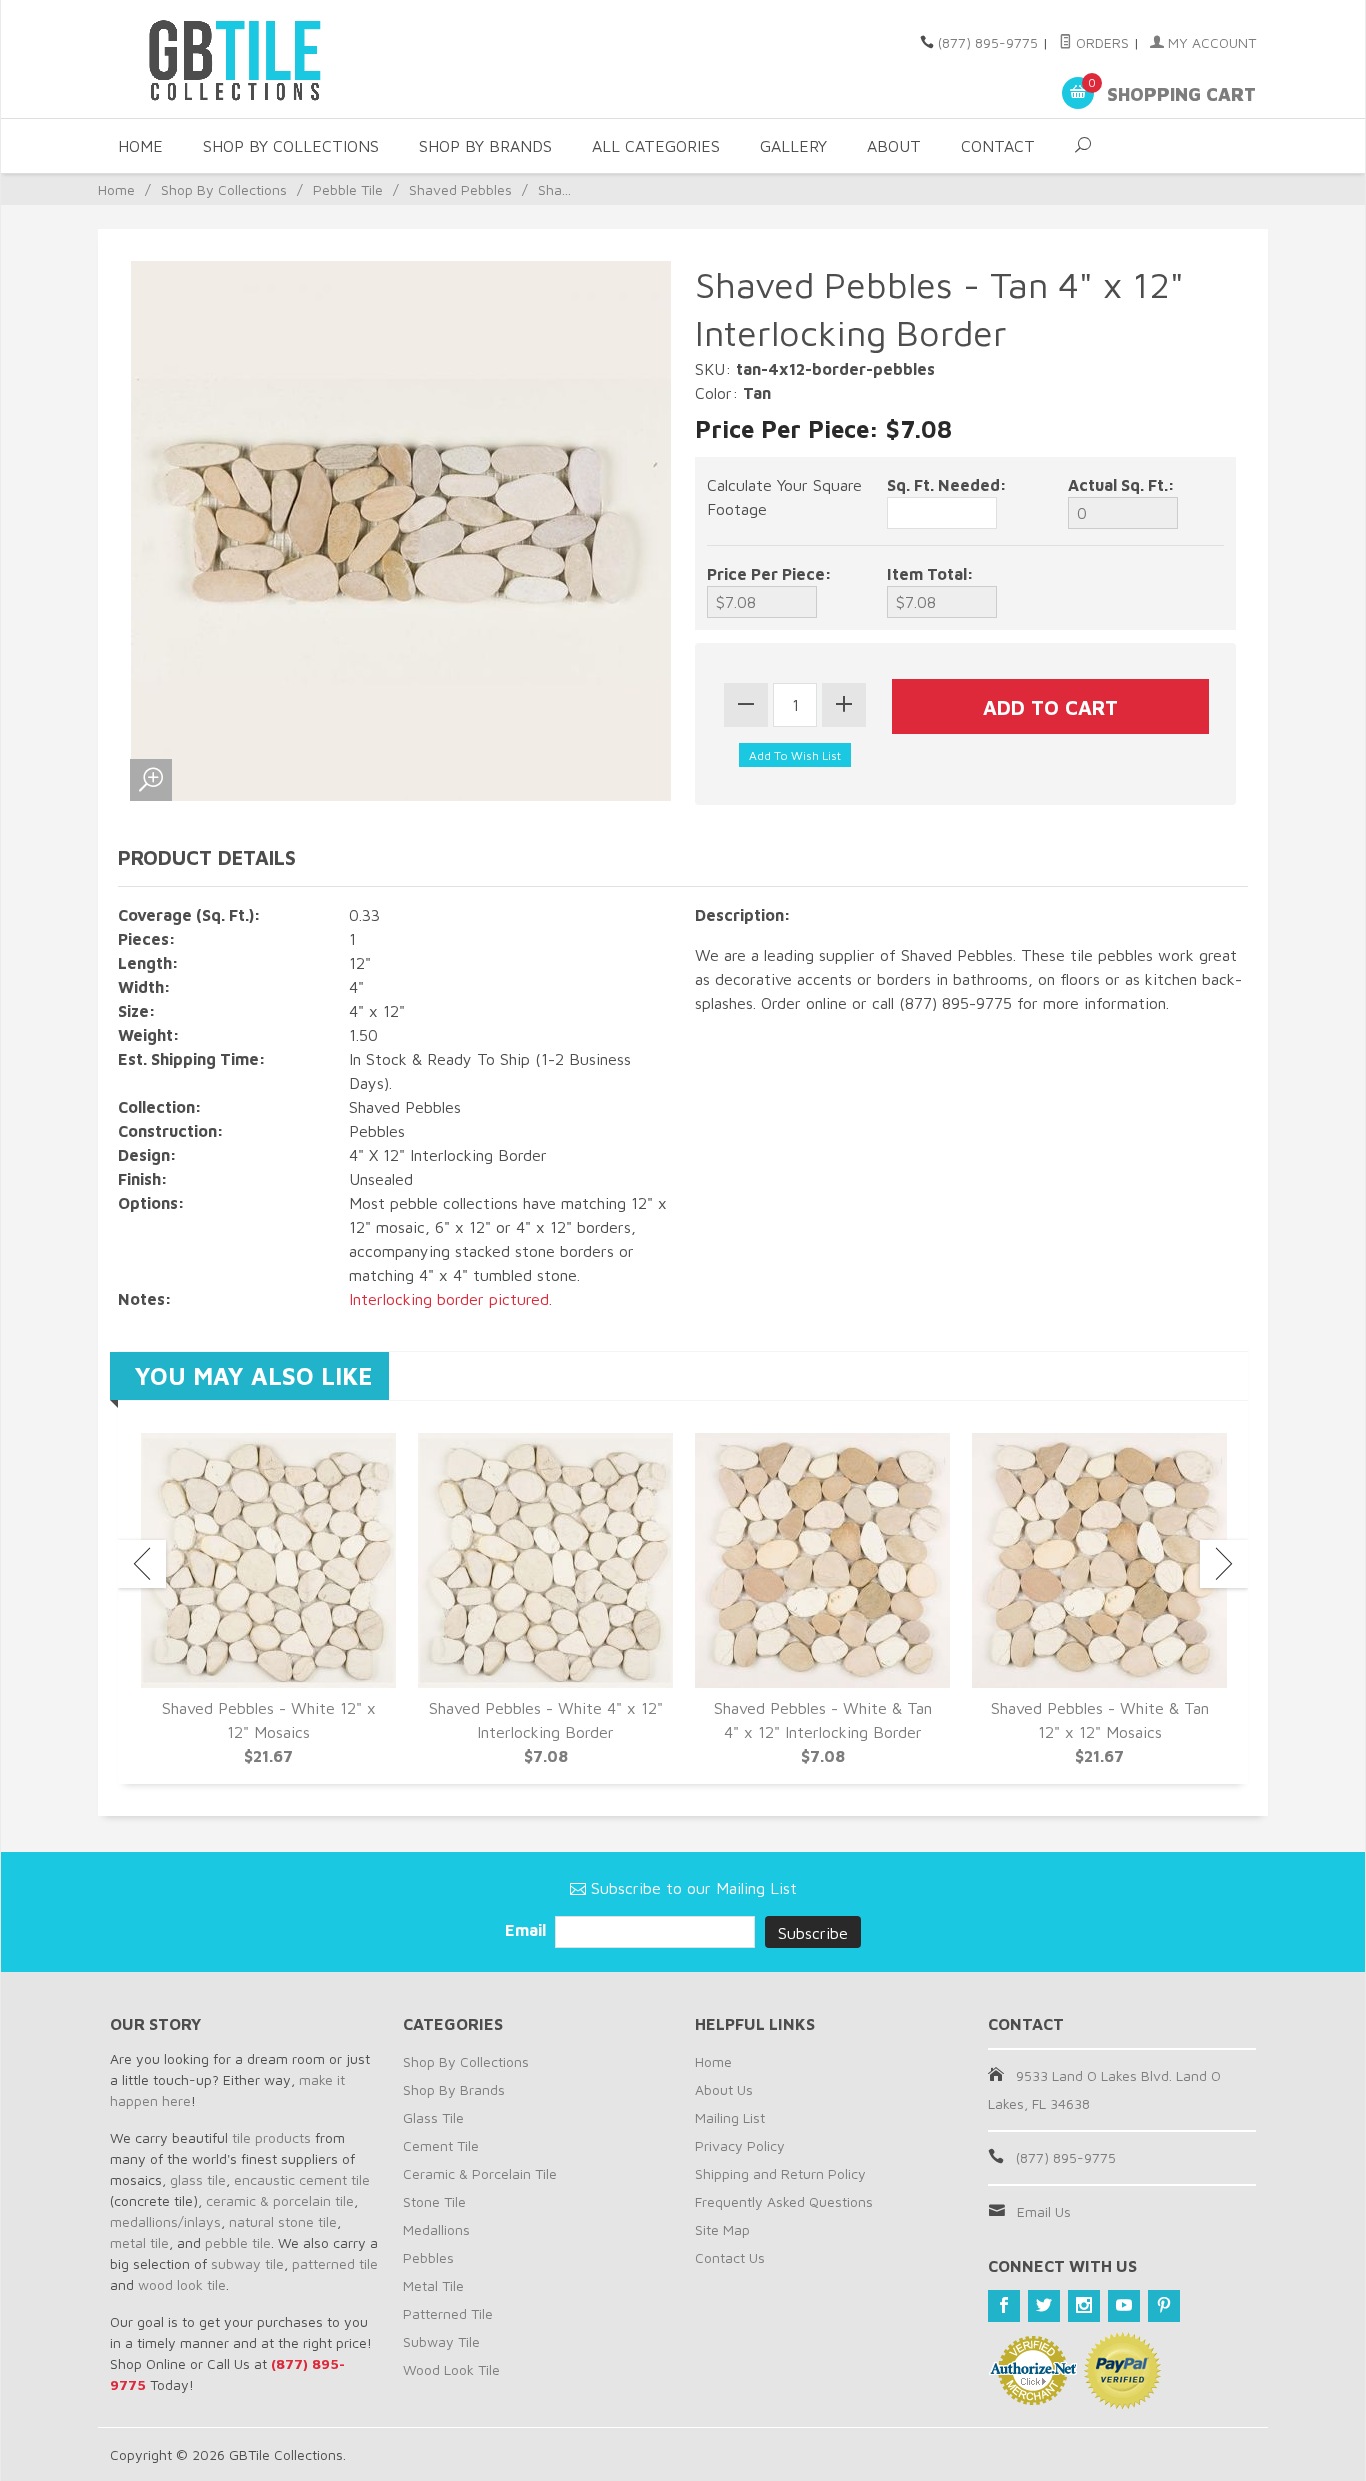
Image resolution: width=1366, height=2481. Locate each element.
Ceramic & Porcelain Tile (480, 2173)
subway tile (247, 2263)
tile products (271, 2137)
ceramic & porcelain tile (280, 2200)
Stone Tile (434, 2201)
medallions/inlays (165, 2221)
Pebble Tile (348, 189)
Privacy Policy (740, 2145)
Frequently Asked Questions (784, 2201)
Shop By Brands (485, 146)
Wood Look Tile (451, 2369)
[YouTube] (1124, 2306)
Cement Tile (441, 2145)
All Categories (656, 146)
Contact (998, 146)
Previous (142, 1564)
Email (527, 1930)
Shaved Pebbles (460, 189)
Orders (1100, 42)
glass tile (198, 2179)
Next (1224, 1564)
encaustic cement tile (302, 2179)
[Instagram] (1084, 2306)
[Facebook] (1004, 2306)
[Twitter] (1044, 2306)
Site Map (722, 2229)
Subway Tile (441, 2341)
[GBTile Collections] (293, 59)
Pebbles (428, 2257)
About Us (724, 2089)
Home (140, 146)
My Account (1210, 42)
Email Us (1044, 2211)
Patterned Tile (448, 2313)
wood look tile (182, 2284)
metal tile (139, 2242)
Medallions (436, 2229)
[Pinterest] (1164, 2306)
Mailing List (730, 2117)
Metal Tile (433, 2285)
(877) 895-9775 (988, 42)
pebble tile (238, 2242)
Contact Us (730, 2257)
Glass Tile (433, 2117)
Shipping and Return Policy (780, 2173)
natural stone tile (283, 2221)
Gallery (793, 146)
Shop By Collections (291, 146)
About (894, 146)
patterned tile (335, 2263)
